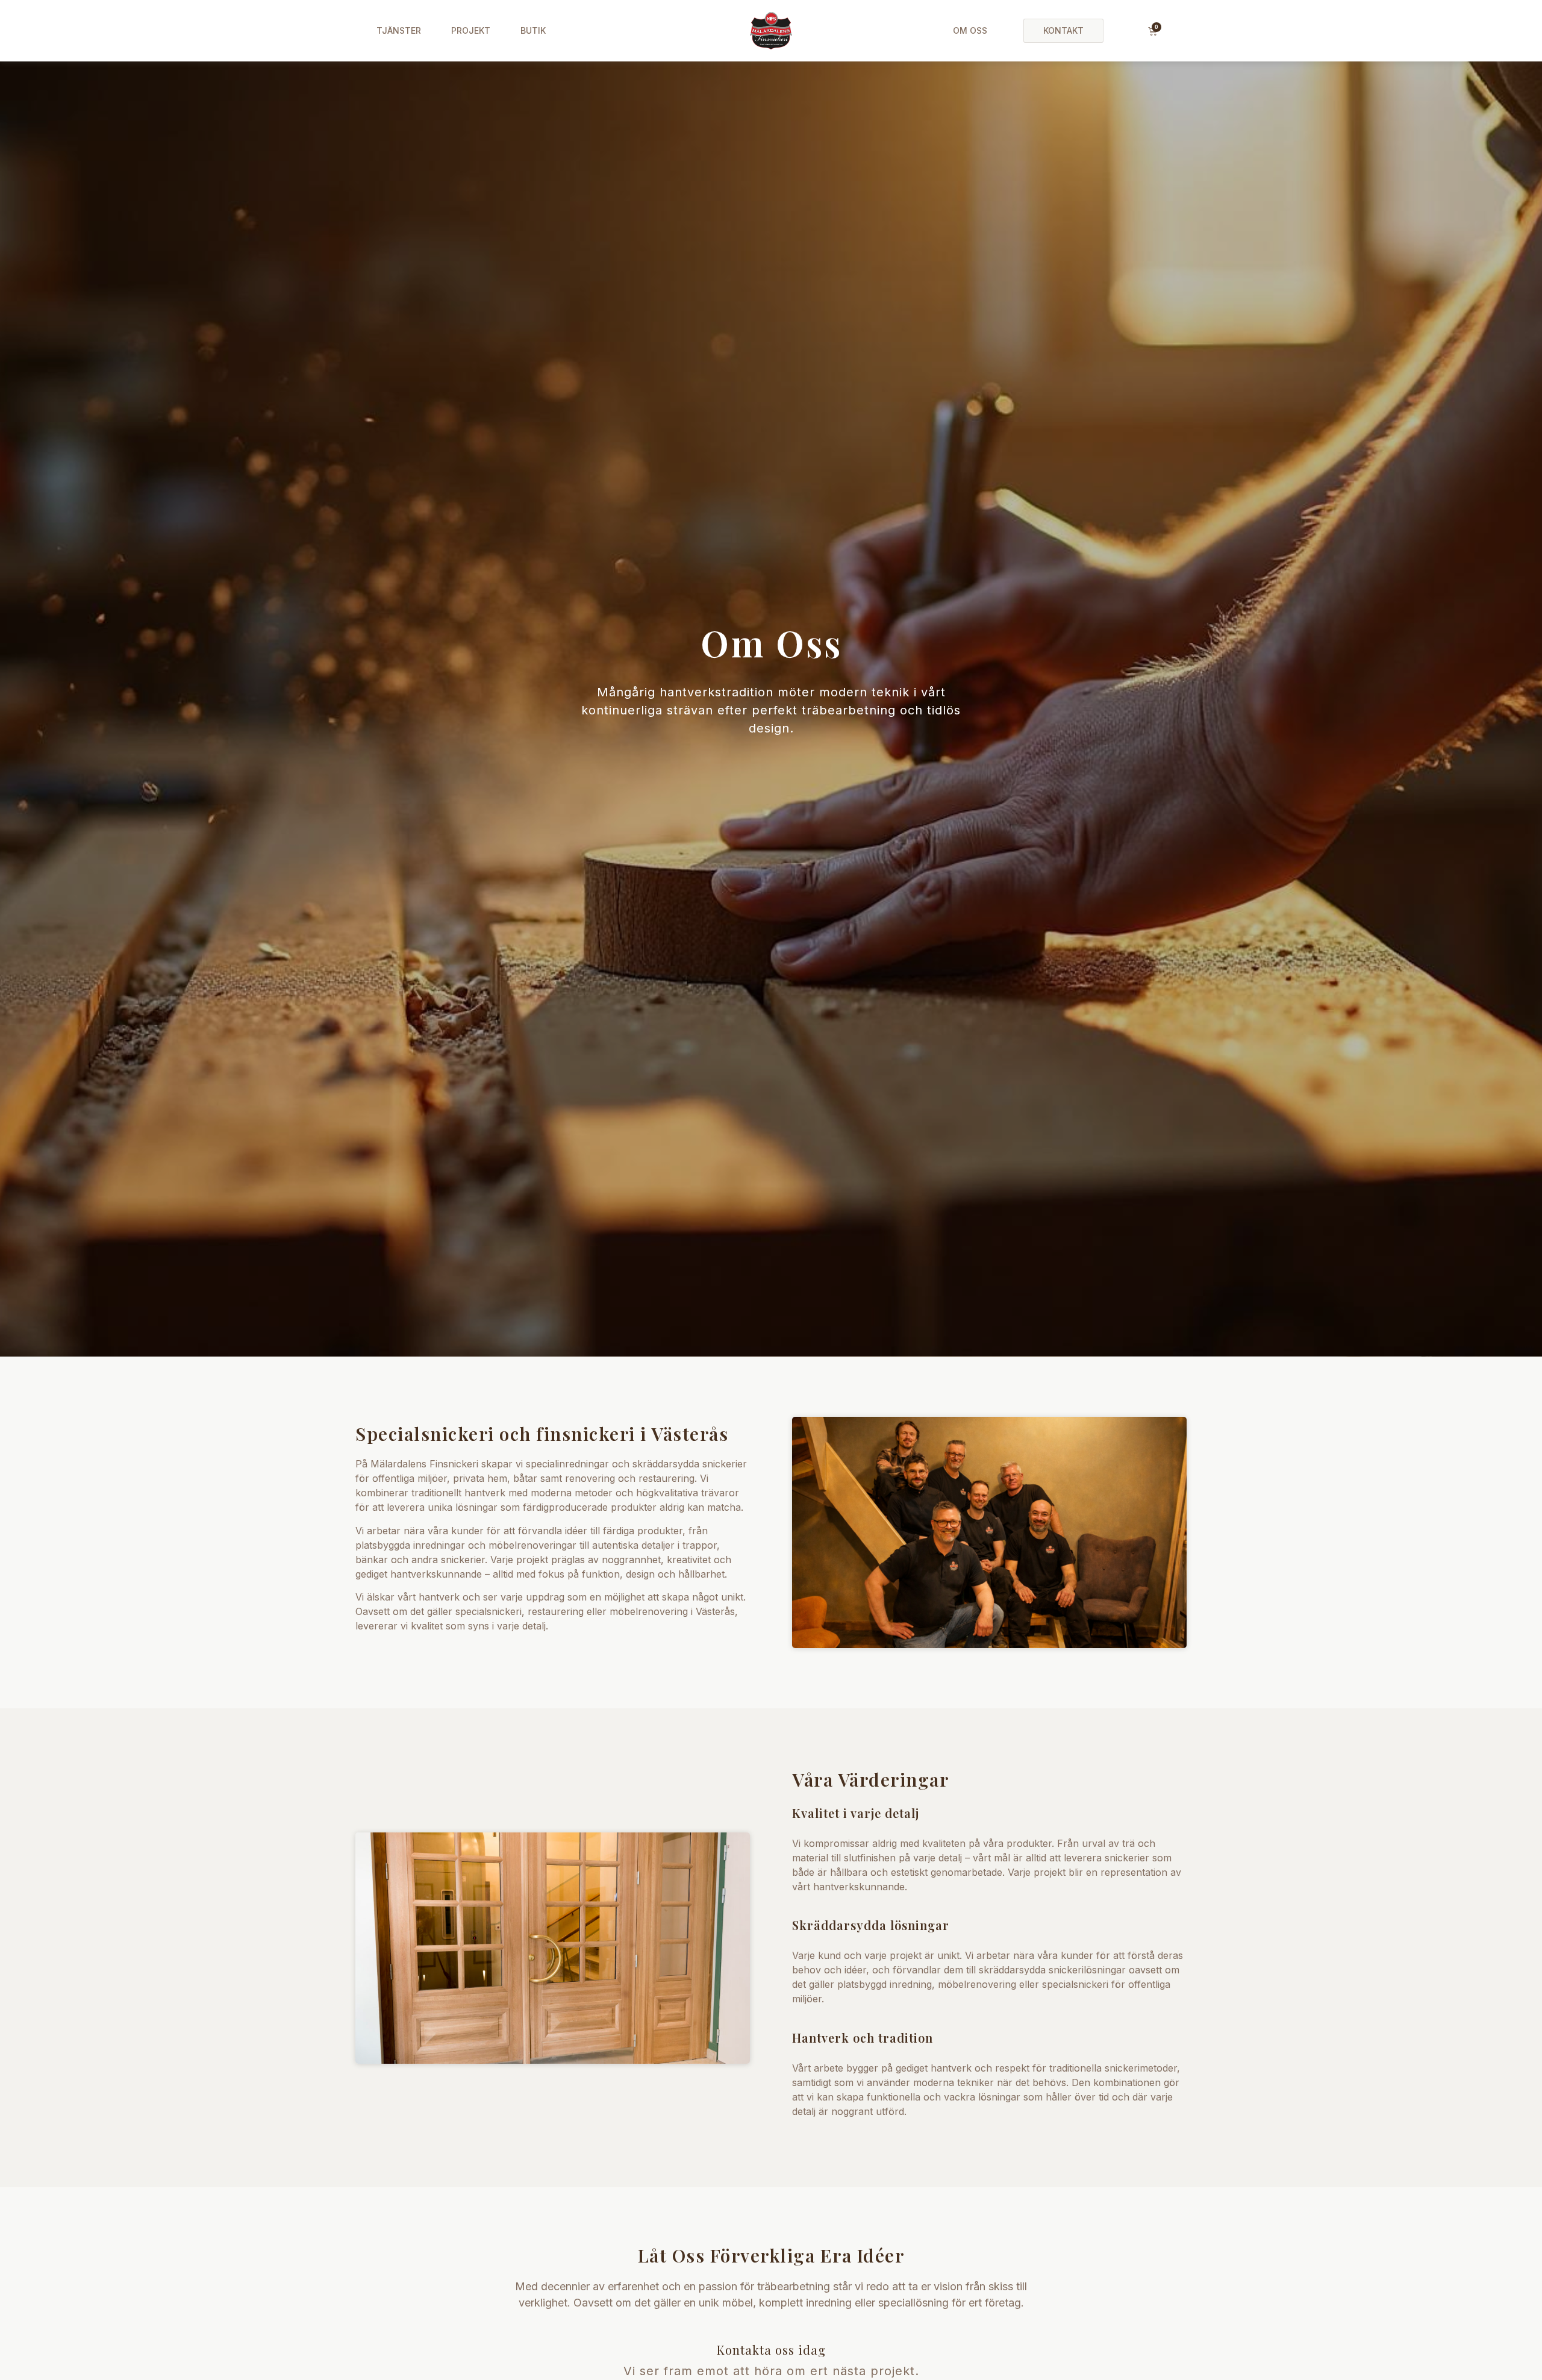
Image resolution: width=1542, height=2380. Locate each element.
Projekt (471, 30)
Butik (533, 30)
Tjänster (399, 30)
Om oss (970, 30)
